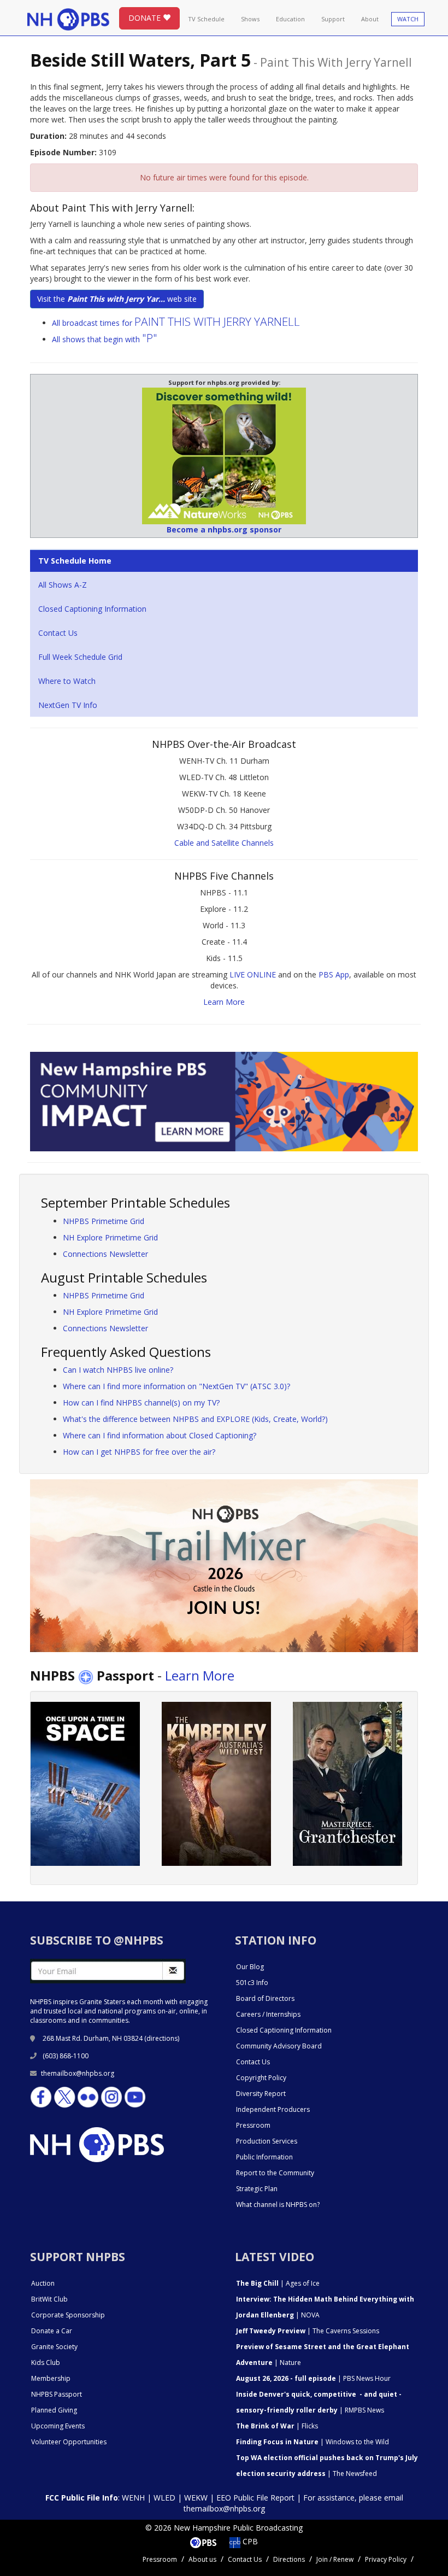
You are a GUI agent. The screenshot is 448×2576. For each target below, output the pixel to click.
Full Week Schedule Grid (80, 657)
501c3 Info (252, 1983)
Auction (43, 2283)
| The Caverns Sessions (308, 2331)
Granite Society (54, 2347)
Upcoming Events (58, 2426)
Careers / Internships (268, 2014)
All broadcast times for (176, 323)
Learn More (224, 1002)
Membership (51, 2378)
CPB (249, 2541)
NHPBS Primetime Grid (104, 1221)
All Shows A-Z (63, 585)
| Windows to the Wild (313, 2442)
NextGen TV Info (68, 705)
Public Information (264, 2157)
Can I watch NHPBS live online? (118, 1370)
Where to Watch (67, 681)
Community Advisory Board (279, 2046)
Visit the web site (117, 299)
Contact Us (58, 633)
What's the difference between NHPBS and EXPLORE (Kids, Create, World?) (195, 1419)
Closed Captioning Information (92, 609)
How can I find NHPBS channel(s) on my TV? (141, 1403)
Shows (250, 19)
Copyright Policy (261, 2078)
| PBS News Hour (313, 2378)
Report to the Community (275, 2173)
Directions (289, 2559)
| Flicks (277, 2426)
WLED (164, 2498)
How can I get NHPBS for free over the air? (139, 1452)
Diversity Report (261, 2094)
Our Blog (250, 1967)
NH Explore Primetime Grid (110, 1237)
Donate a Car (52, 2331)
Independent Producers (273, 2109)
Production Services (267, 2141)
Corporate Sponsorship (68, 2315)
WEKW (196, 2498)
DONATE (146, 18)
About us (202, 2559)
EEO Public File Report (255, 2498)
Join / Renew (335, 2559)
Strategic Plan (257, 2189)
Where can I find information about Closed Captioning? (160, 1435)
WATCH (408, 19)
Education (290, 19)
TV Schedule (206, 19)
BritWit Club (49, 2299)
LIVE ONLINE (253, 974)
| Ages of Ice (278, 2283)
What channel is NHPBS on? (278, 2205)
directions (162, 2038)
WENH (133, 2498)
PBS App (334, 974)
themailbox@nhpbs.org (78, 2073)
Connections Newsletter (105, 1254)
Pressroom (253, 2125)
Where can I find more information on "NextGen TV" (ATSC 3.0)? (176, 1386)
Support (333, 19)
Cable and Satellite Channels (224, 843)
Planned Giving (54, 2410)
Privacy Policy (386, 2559)
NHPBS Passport (57, 2394)
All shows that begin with (105, 339)
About (370, 19)
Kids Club (46, 2363)
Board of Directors (265, 1998)
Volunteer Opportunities (69, 2442)
